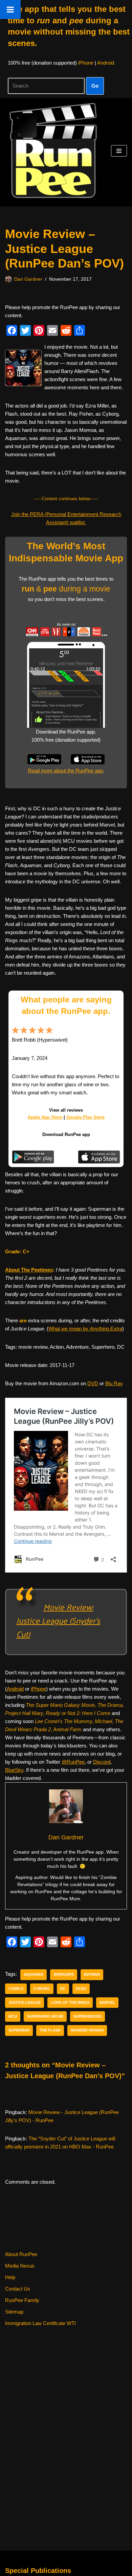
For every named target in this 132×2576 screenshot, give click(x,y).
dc (63, 1989)
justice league (25, 2002)
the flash (50, 2030)
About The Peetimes (29, 1270)
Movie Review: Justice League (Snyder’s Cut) (58, 1620)
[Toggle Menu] (10, 9)
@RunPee (73, 1762)
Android (106, 63)
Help (10, 2277)
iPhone (86, 63)
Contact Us (18, 2289)
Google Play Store (85, 1117)
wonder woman (87, 2030)
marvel (107, 2002)
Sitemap (14, 2312)
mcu (13, 2016)
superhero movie (45, 2016)
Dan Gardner (28, 279)
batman (92, 1974)
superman (19, 2030)
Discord (102, 1762)
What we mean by (85, 1329)
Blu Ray (114, 1383)
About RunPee (21, 2254)
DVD (93, 1383)
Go (95, 86)
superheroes (87, 2016)
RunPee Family (22, 2300)
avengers (64, 1974)
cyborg (42, 1989)
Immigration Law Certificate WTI (40, 2323)
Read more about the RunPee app (65, 771)
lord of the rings (70, 2002)
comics (16, 1989)
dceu (81, 1989)
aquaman (34, 1974)
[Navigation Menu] (119, 151)
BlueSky (14, 1770)
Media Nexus (20, 2266)
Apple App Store (45, 1117)
